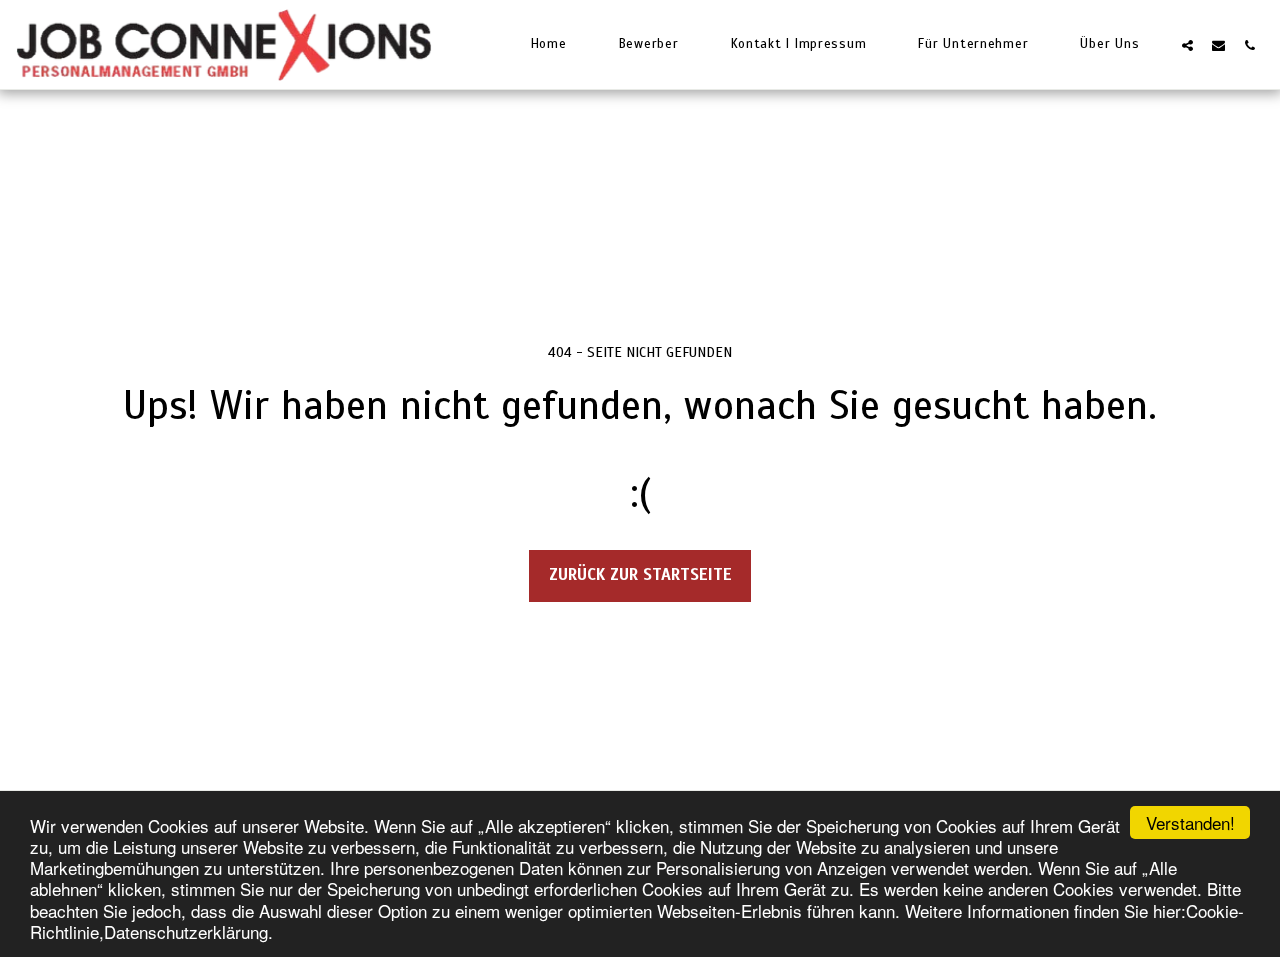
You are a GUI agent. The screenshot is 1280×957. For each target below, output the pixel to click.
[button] (1187, 45)
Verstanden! (1190, 822)
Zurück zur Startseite (640, 574)
